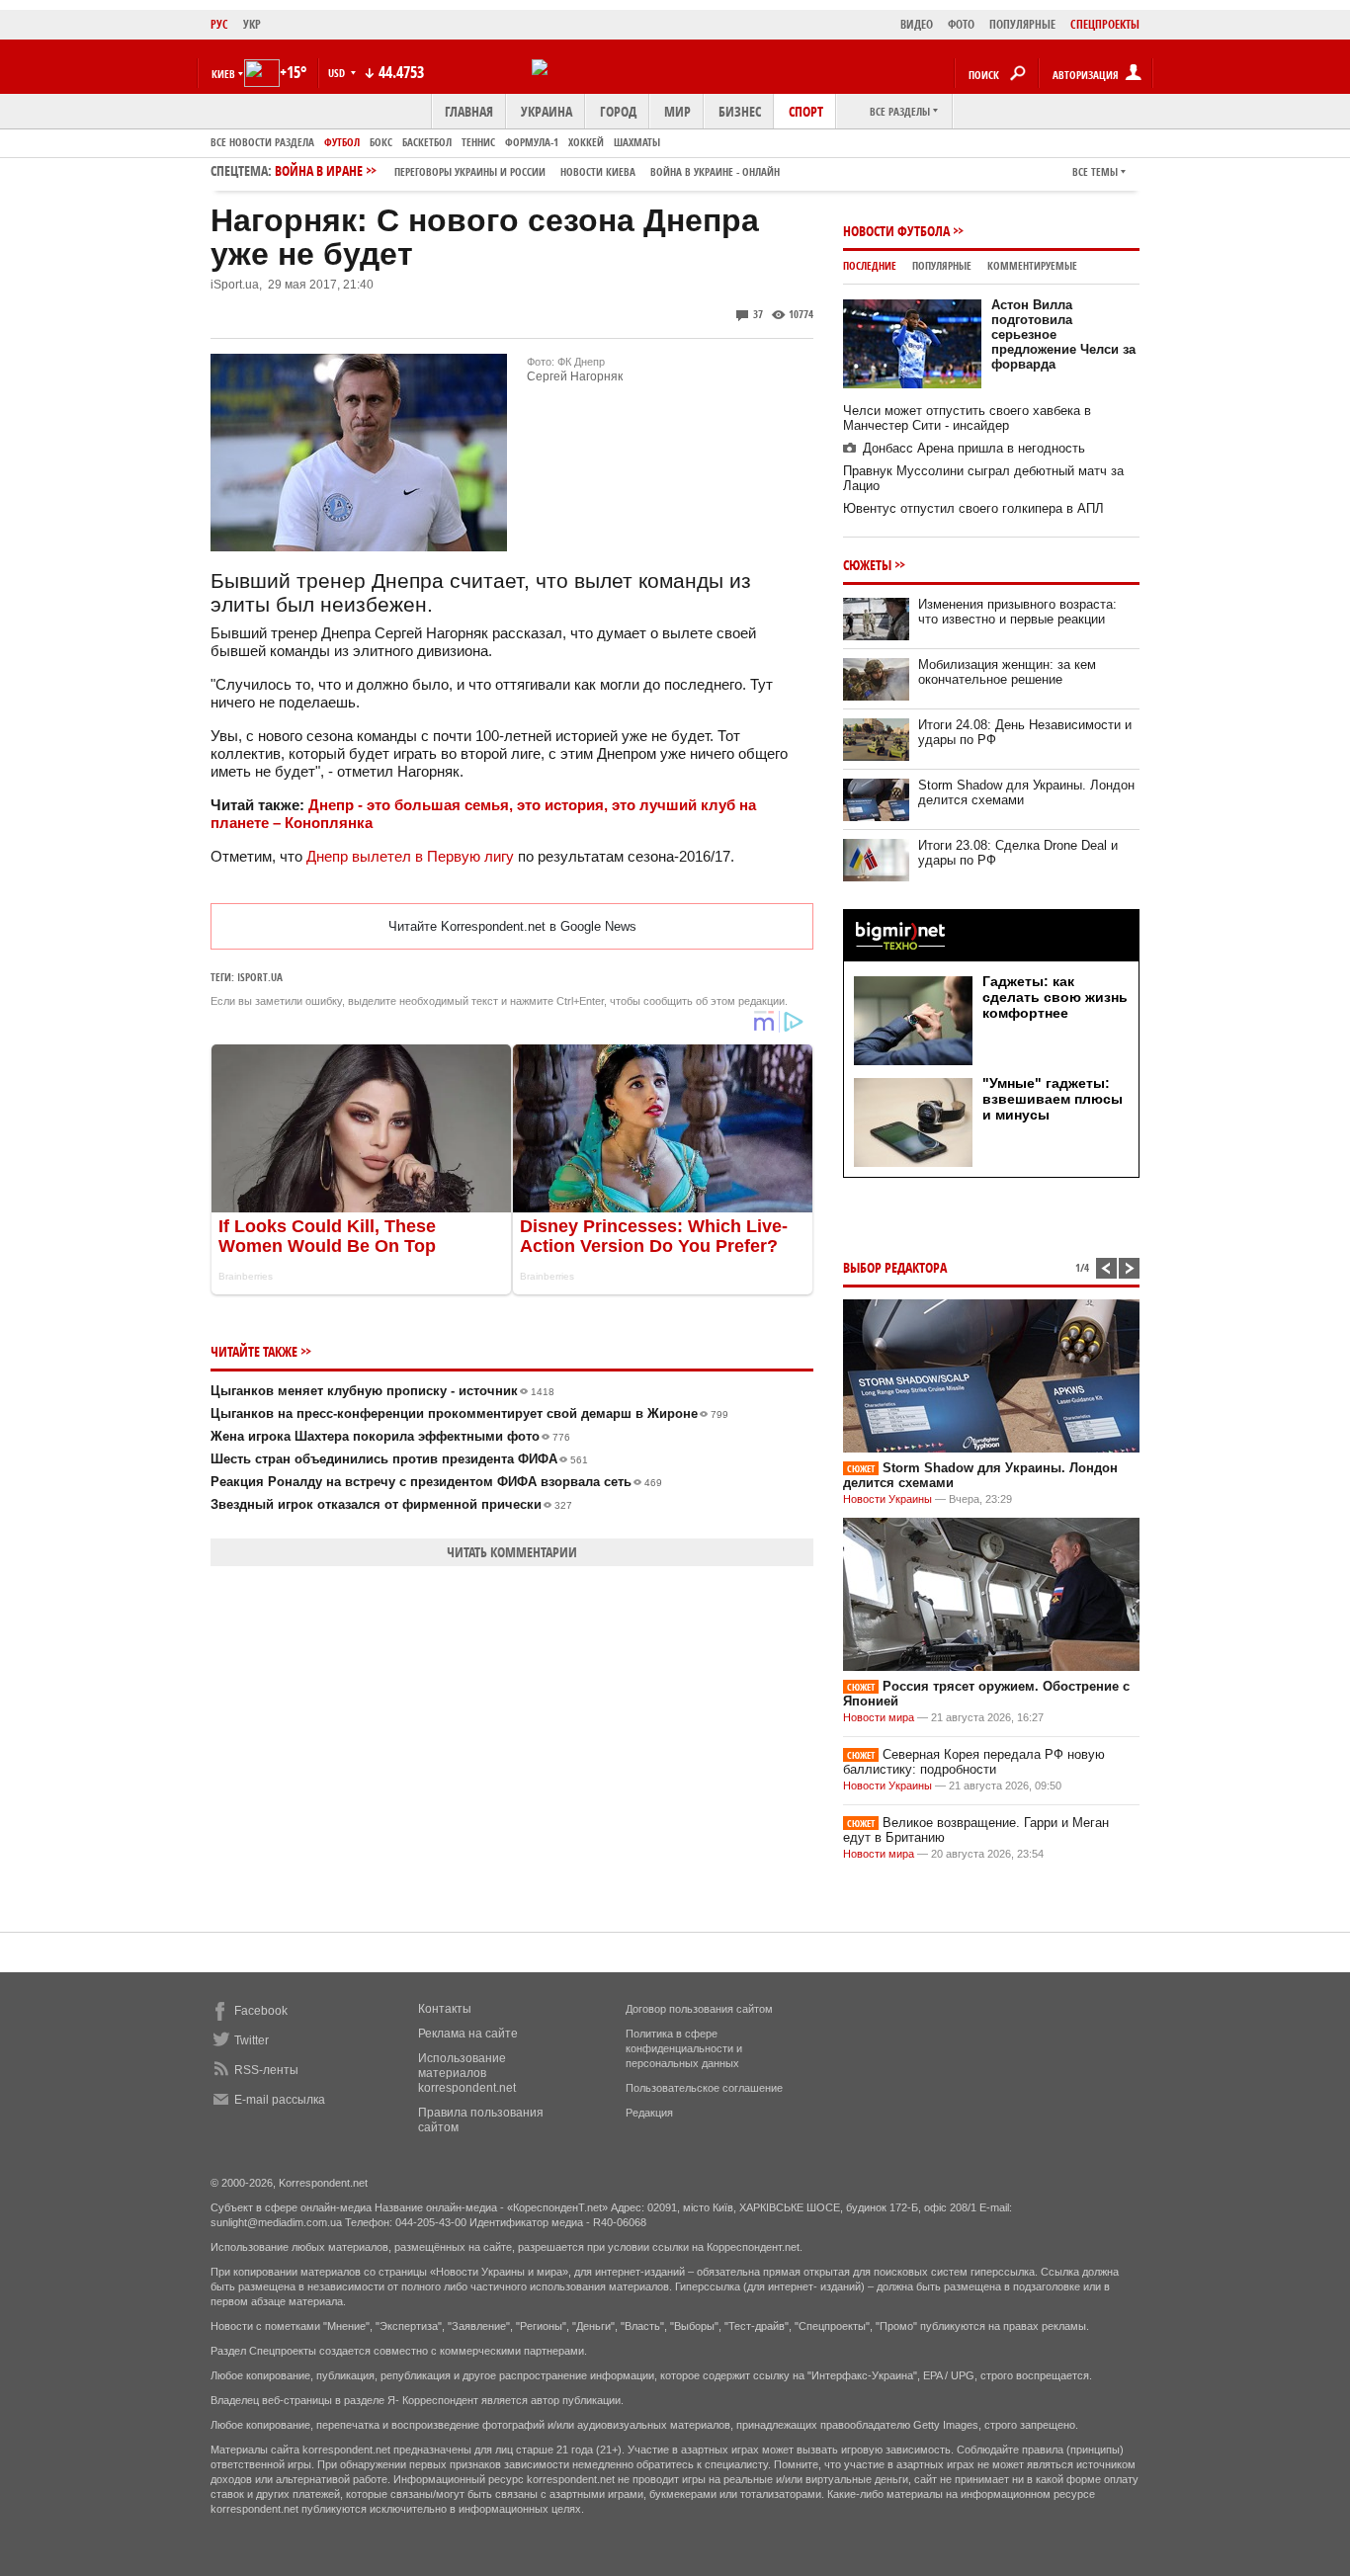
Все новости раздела (262, 142)
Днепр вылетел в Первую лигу (410, 856)
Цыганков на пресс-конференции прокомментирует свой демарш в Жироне (469, 1413)
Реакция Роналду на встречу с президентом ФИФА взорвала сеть (436, 1482)
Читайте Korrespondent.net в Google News (512, 926)
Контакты (445, 2009)
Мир (677, 111)
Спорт (806, 111)
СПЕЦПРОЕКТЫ (1105, 24)
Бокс (381, 142)
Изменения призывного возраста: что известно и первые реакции (1017, 612)
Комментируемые (1032, 265)
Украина (547, 111)
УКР (252, 24)
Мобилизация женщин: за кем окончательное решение (1007, 672)
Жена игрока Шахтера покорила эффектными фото (390, 1436)
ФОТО (961, 24)
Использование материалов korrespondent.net (467, 2073)
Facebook (261, 2011)
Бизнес (740, 111)
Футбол (342, 142)
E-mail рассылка (280, 2100)
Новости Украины (887, 1499)
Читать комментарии (512, 1552)
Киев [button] (223, 74)
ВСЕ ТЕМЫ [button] (1095, 171)
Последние (870, 265)
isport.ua (260, 977)
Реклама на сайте (468, 2034)
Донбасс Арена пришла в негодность (974, 448)
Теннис (478, 142)
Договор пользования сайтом (699, 2009)
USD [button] (338, 73)
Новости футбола (896, 231)
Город (618, 111)
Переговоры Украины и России (470, 171)
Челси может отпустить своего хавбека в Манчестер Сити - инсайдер (967, 418)
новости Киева (598, 171)
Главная (469, 111)
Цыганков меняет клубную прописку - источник (382, 1391)
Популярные (942, 265)
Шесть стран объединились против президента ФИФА (399, 1459)
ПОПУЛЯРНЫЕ (1022, 24)
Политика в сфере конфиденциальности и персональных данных (684, 2048)
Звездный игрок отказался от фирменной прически (391, 1504)
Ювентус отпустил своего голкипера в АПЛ (973, 508)
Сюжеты (867, 565)
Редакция (649, 2113)
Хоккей (586, 142)
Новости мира (879, 1717)
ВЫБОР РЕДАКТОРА (895, 1267)
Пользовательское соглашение (704, 2088)
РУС (219, 24)
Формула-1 (532, 142)
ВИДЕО (917, 24)
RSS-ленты (266, 2070)
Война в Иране (527, 170)
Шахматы (637, 142)
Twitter (252, 2040)
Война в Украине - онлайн (715, 171)
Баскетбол (427, 142)
